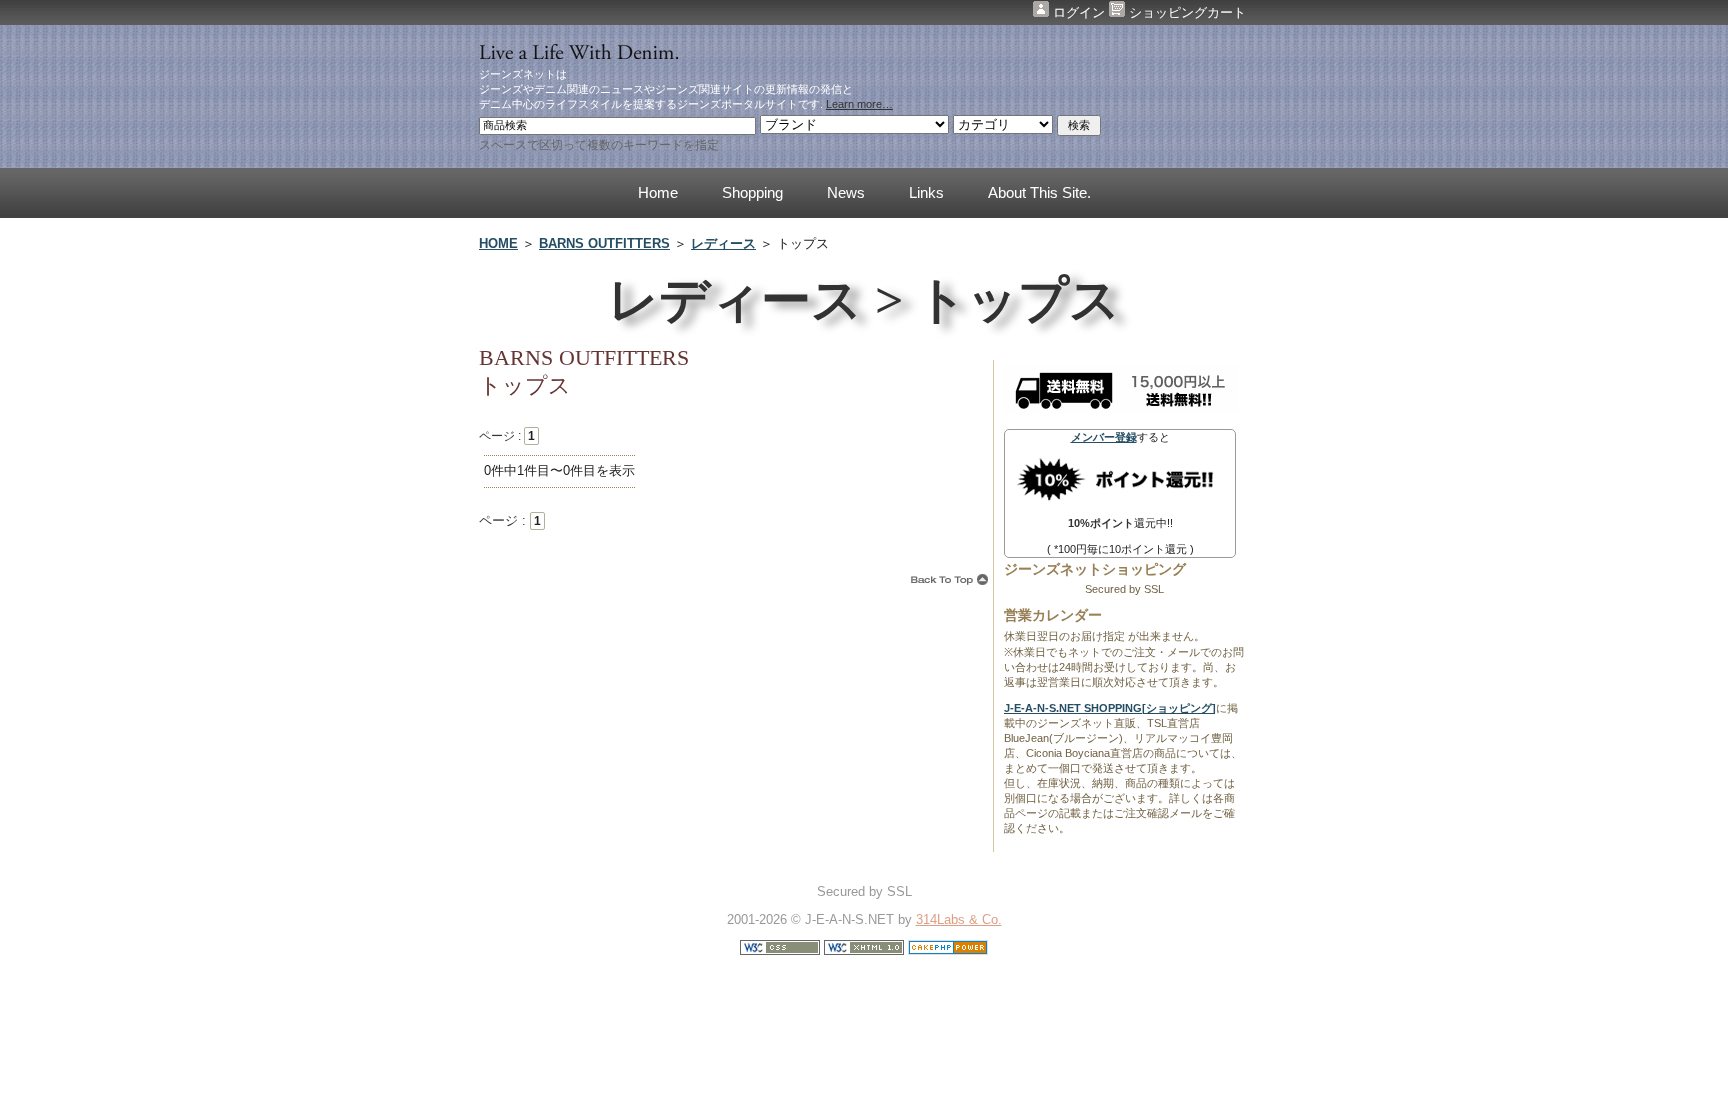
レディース (723, 243)
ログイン (1079, 12)
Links (926, 192)
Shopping (752, 192)
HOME (498, 243)
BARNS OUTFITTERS (604, 243)
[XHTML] (864, 950)
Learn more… (859, 104)
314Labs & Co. (959, 919)
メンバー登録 (1104, 437)
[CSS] (780, 950)
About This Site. (1039, 192)
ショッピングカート (1185, 12)
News (846, 192)
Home (658, 192)
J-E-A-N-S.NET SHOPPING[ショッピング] (1110, 708)
